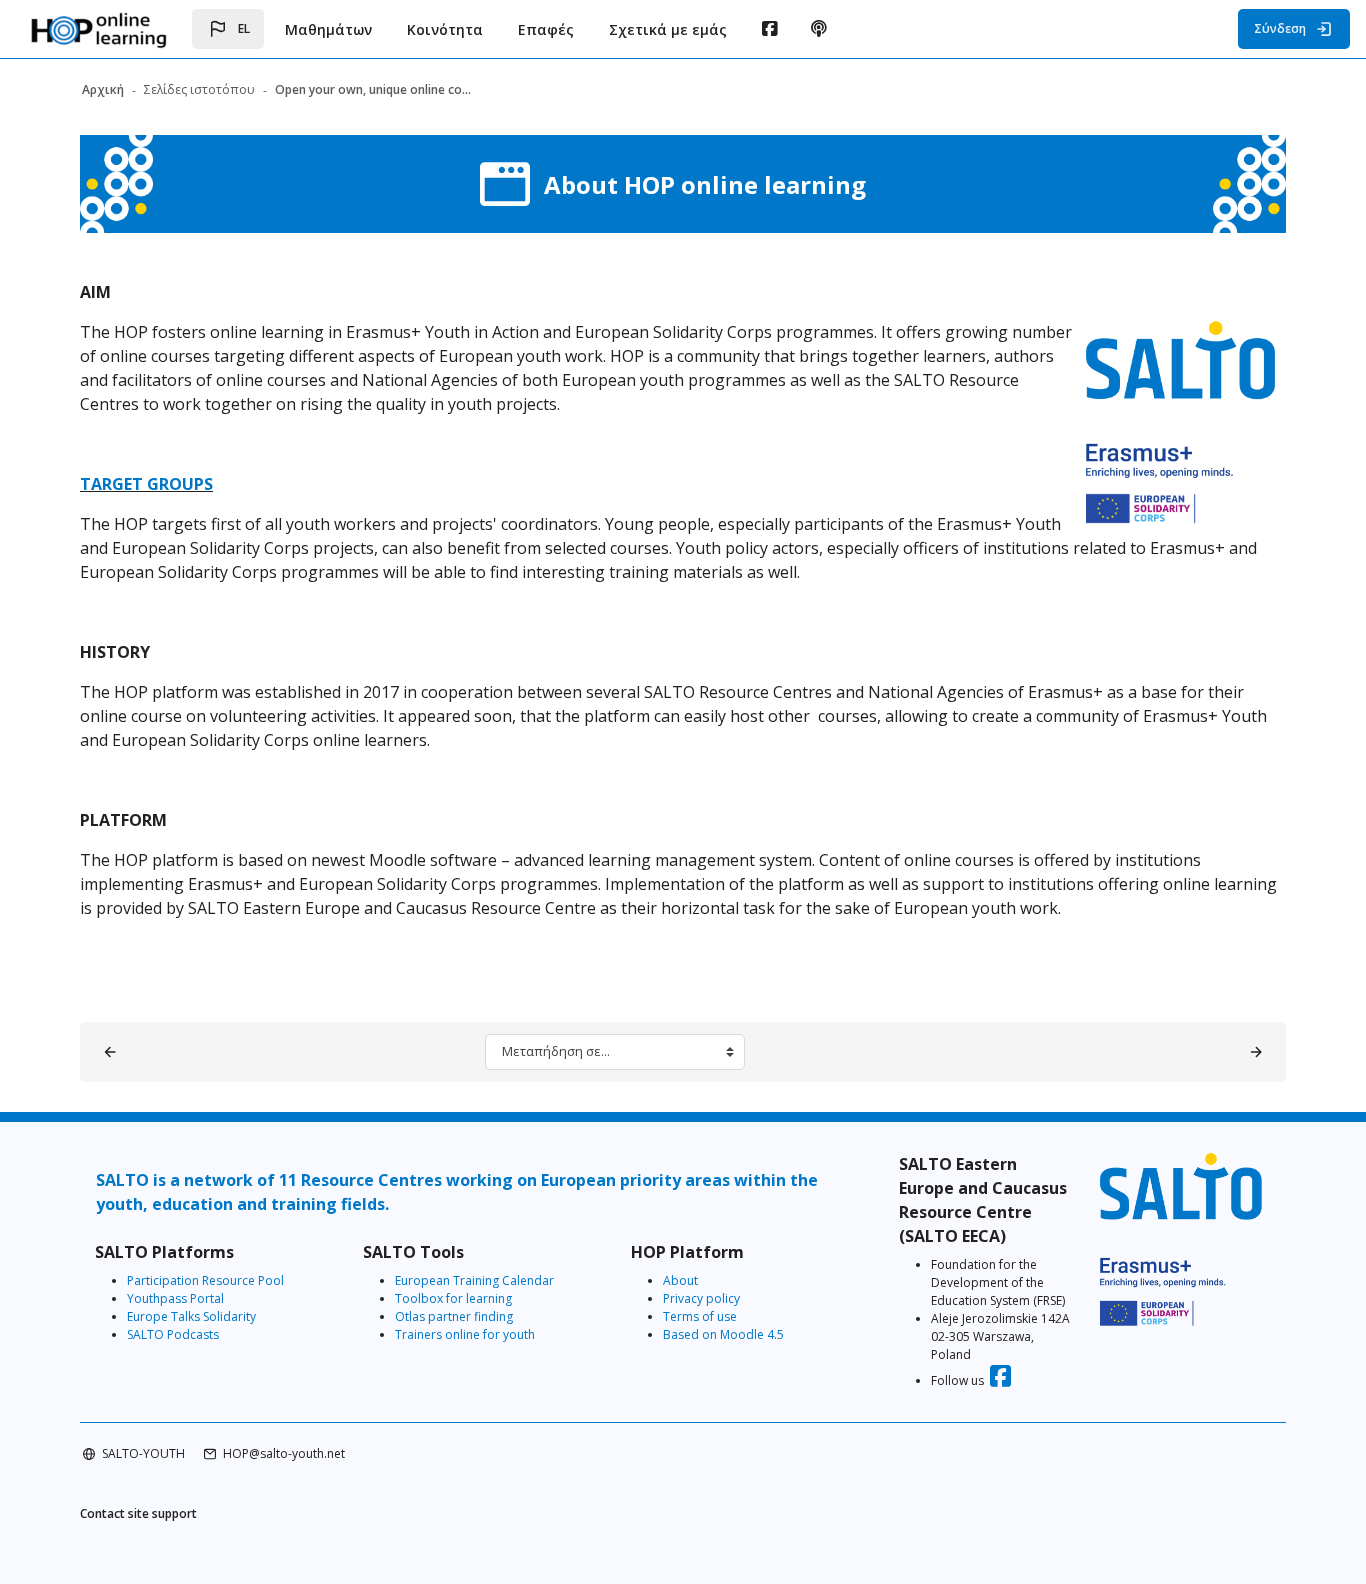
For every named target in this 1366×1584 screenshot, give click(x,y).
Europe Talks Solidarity (191, 1316)
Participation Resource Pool (205, 1280)
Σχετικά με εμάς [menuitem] (668, 29)
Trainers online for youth (465, 1334)
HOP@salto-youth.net (284, 1453)
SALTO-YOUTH (143, 1453)
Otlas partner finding (454, 1316)
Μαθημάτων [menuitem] (328, 29)
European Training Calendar (474, 1280)
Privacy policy (701, 1298)
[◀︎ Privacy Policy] (110, 1052)
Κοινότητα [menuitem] (445, 29)
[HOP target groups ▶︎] (1256, 1052)
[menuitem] (769, 29)
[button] (228, 29)
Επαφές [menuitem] (546, 29)
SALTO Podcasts (173, 1334)
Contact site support (138, 1513)
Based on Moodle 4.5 (723, 1334)
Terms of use (700, 1316)
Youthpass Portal (175, 1298)
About (680, 1280)
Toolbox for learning (453, 1298)
